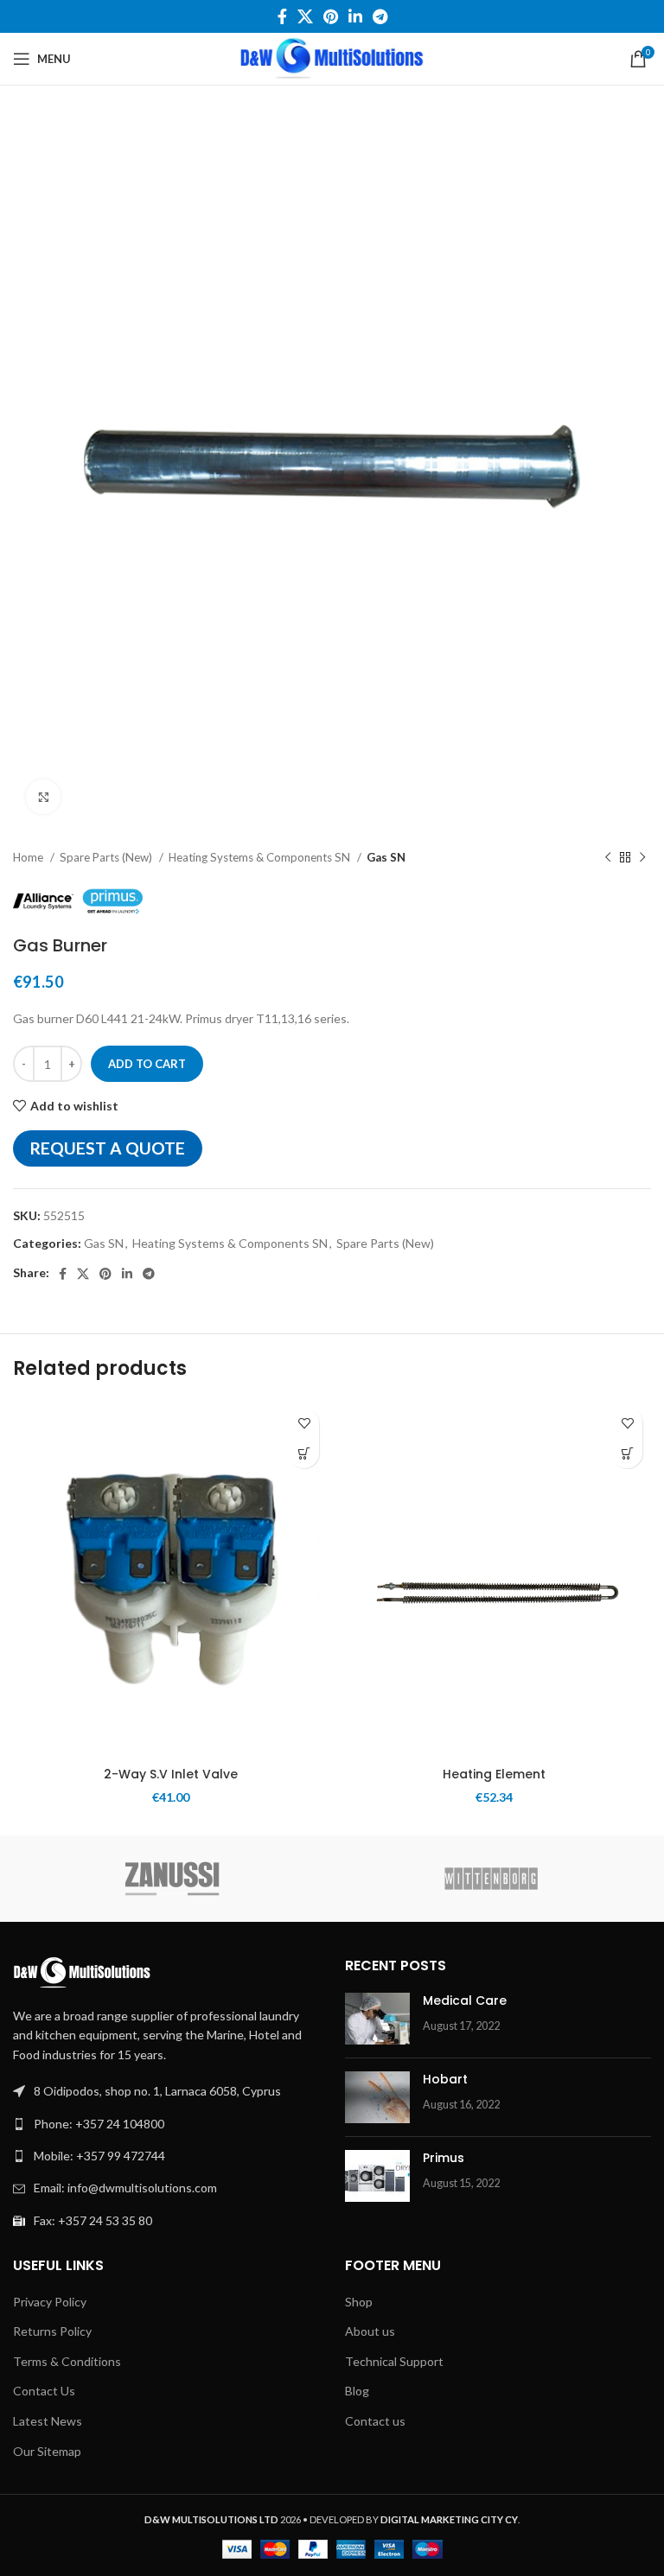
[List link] (166, 2124)
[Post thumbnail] (377, 2019)
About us (370, 2331)
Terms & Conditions (67, 2361)
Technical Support (394, 2361)
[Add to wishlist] (304, 1423)
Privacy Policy (50, 2302)
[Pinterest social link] (331, 16)
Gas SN (386, 857)
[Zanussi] (172, 1879)
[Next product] (642, 858)
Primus (444, 2158)
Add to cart (147, 1064)
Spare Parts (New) (107, 857)
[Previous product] (608, 858)
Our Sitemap (47, 2451)
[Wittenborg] (492, 1879)
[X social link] (305, 16)
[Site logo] (332, 57)
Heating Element (494, 1774)
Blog (357, 2391)
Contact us (375, 2421)
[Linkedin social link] (355, 16)
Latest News (48, 2421)
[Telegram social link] (380, 16)
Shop (359, 2302)
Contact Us (44, 2391)
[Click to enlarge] (43, 797)
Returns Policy (52, 2331)
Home (29, 857)
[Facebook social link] (282, 16)
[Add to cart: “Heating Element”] (627, 1453)
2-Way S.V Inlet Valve (171, 1774)
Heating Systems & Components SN (261, 857)
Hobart (445, 2079)
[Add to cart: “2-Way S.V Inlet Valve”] (304, 1453)
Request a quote (108, 1148)
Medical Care (465, 2000)
